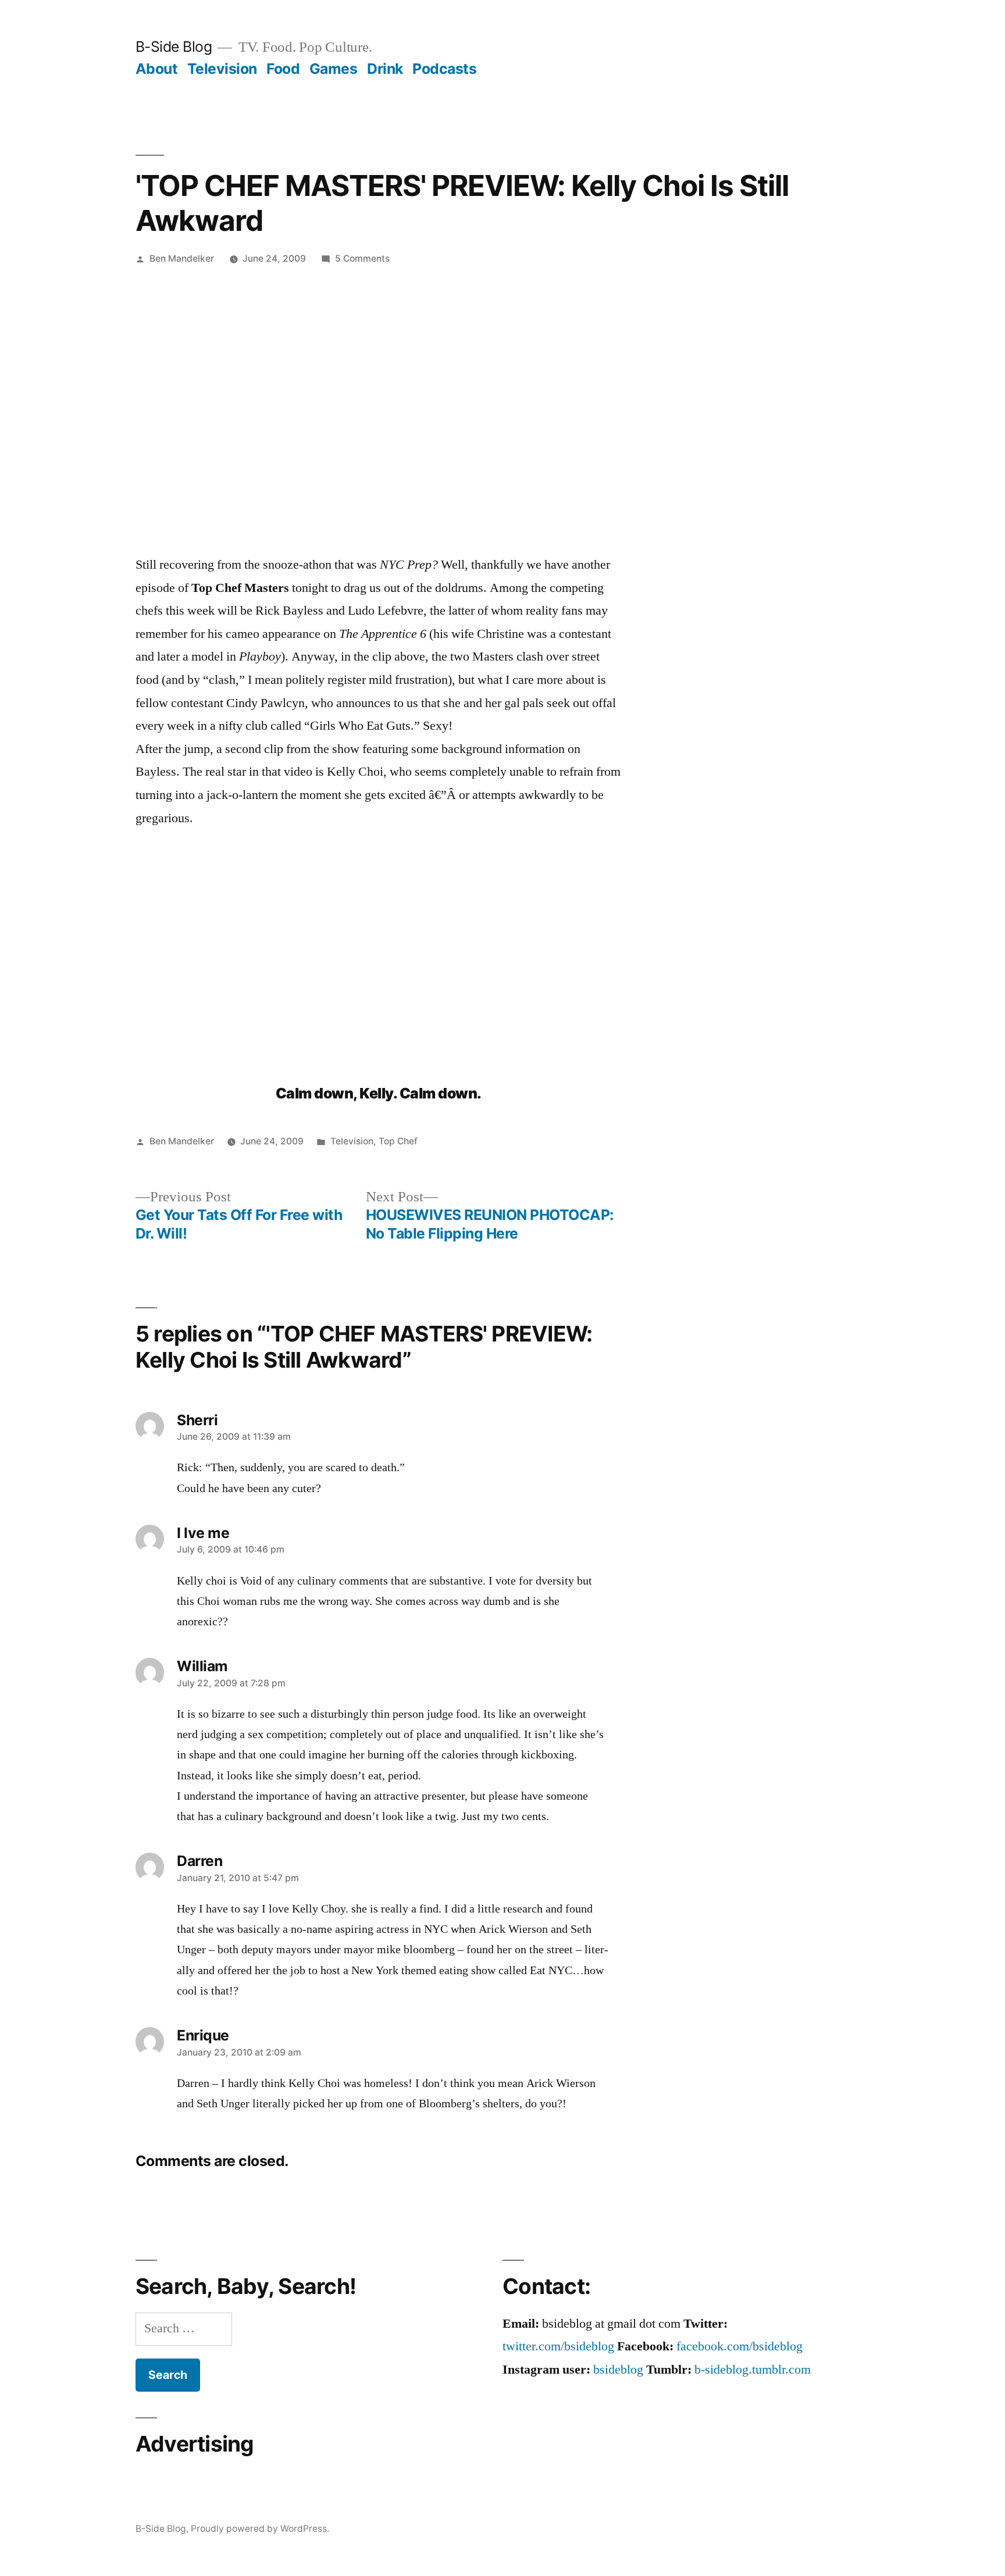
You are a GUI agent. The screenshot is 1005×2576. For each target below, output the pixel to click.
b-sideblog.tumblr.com (753, 2370)
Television (222, 69)
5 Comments (362, 258)
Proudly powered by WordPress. (260, 2529)
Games (334, 69)
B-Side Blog (174, 47)
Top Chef (398, 1141)
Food (283, 69)
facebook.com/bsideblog (740, 2346)
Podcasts (444, 69)
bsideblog (618, 2370)
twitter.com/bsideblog (558, 2346)
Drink (385, 69)
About (157, 69)
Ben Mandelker (182, 258)
